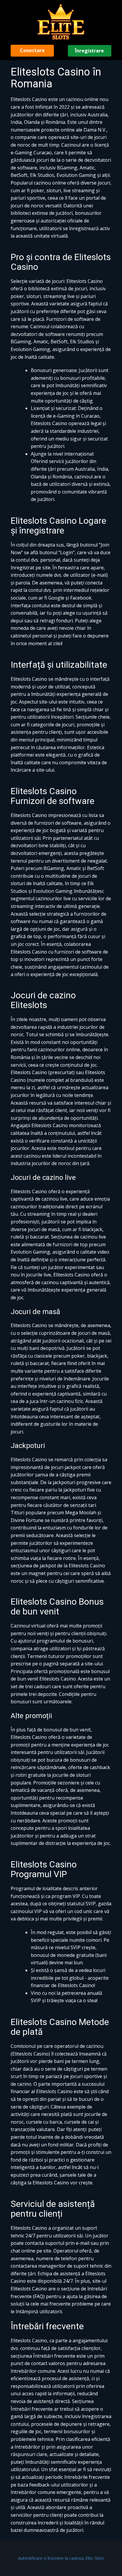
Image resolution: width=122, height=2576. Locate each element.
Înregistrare (89, 51)
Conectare (32, 50)
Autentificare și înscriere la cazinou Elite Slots (61, 2558)
